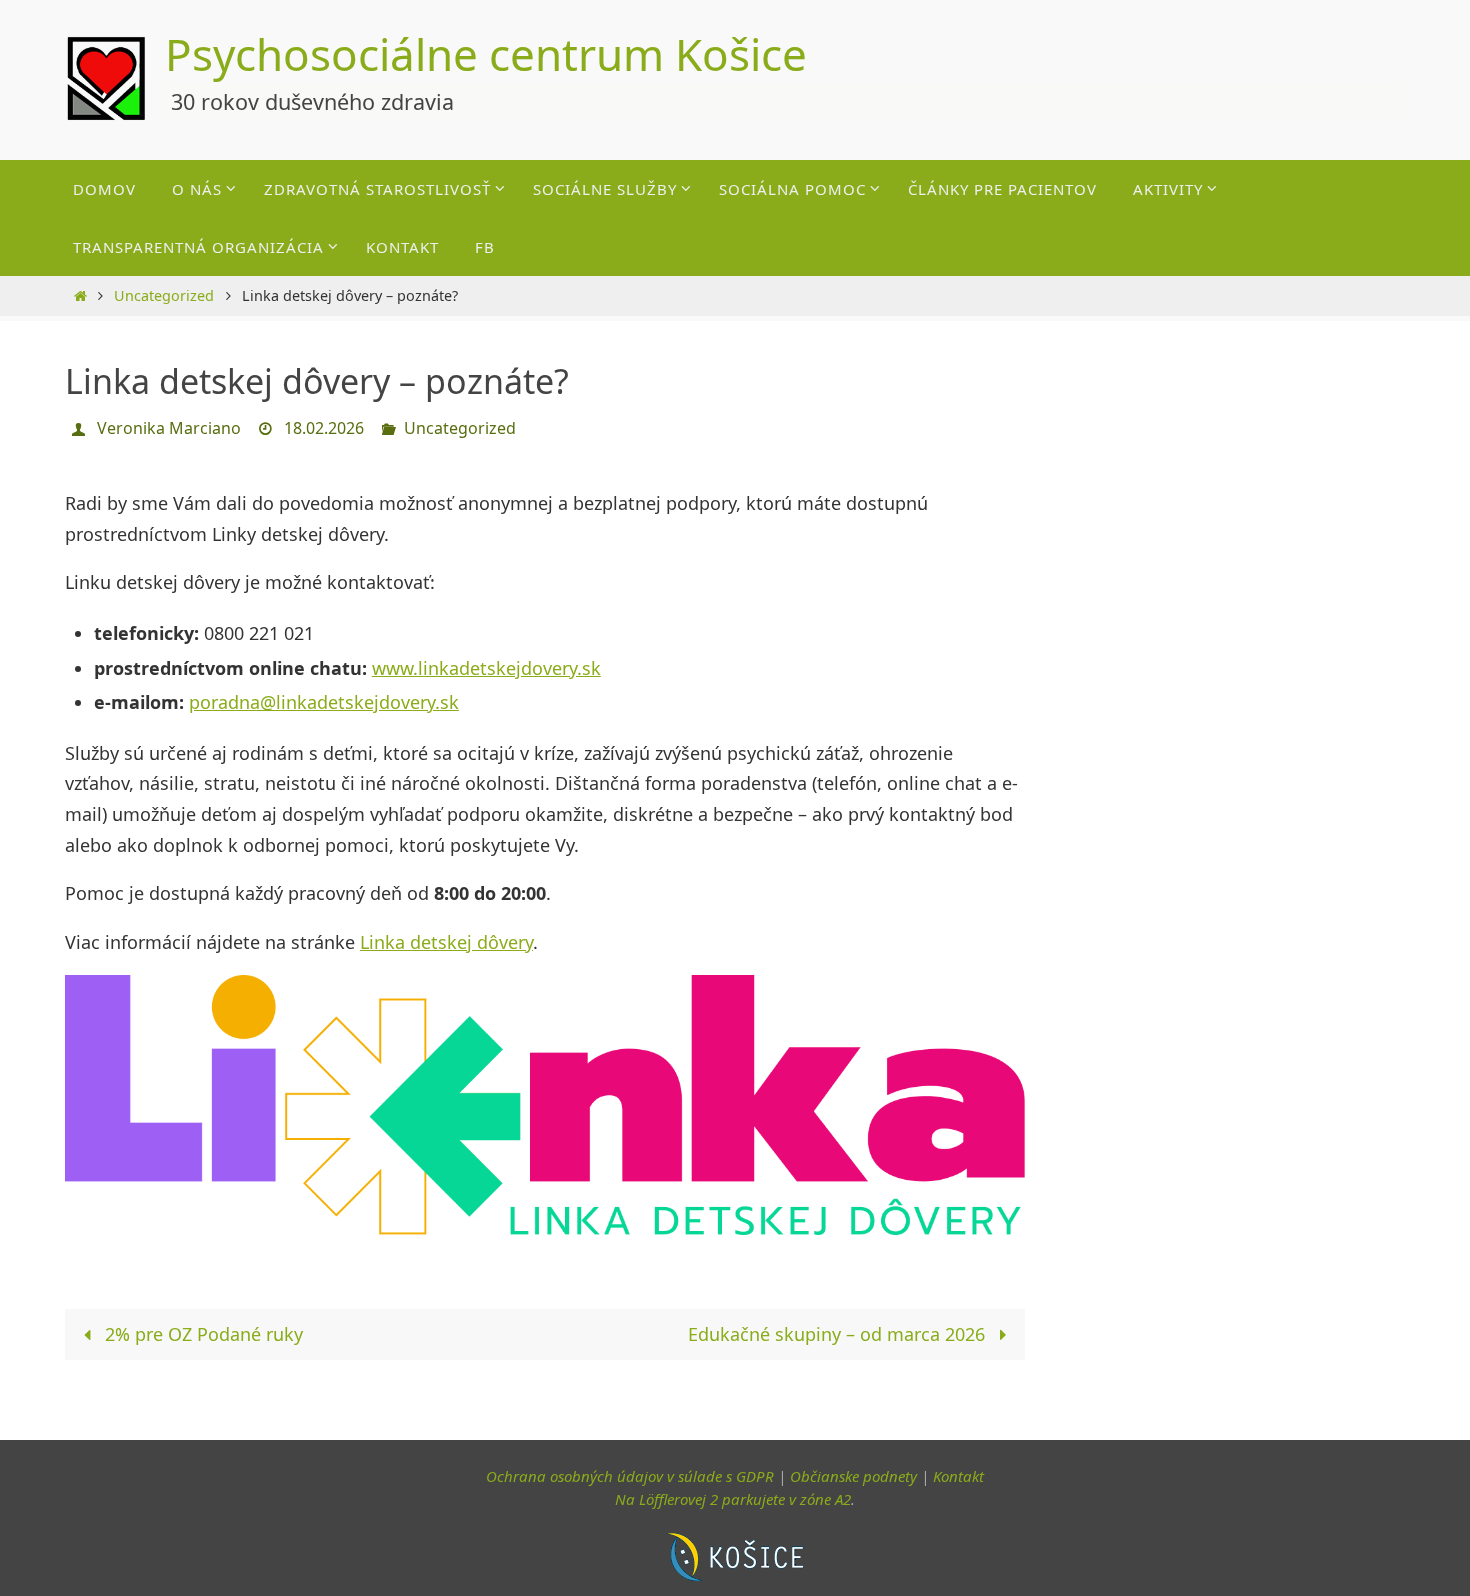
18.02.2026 (324, 428)
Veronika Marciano (169, 428)
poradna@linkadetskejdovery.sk (324, 702)
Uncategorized (164, 295)
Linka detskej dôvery (446, 942)
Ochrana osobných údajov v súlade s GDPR (630, 1476)
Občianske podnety (853, 1476)
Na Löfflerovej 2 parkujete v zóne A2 (733, 1499)
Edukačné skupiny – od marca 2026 (839, 1334)
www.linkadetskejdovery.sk (486, 668)
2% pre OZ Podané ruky (201, 1334)
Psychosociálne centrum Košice (486, 54)
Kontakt (958, 1476)
